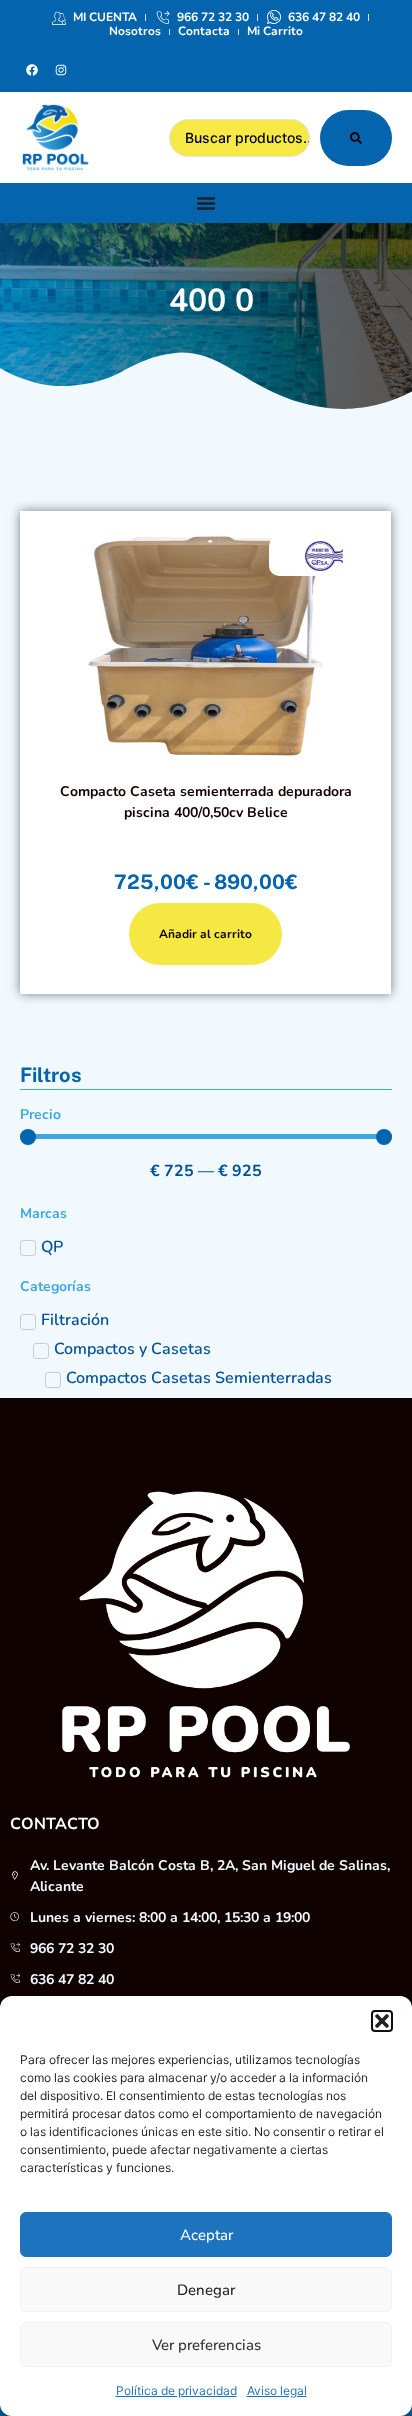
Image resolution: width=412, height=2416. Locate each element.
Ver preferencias (206, 2345)
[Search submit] (356, 138)
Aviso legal (277, 2390)
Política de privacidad (176, 2390)
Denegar (206, 2290)
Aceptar (206, 2235)
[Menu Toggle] (206, 203)
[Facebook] (32, 70)
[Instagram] (61, 70)
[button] (382, 2021)
